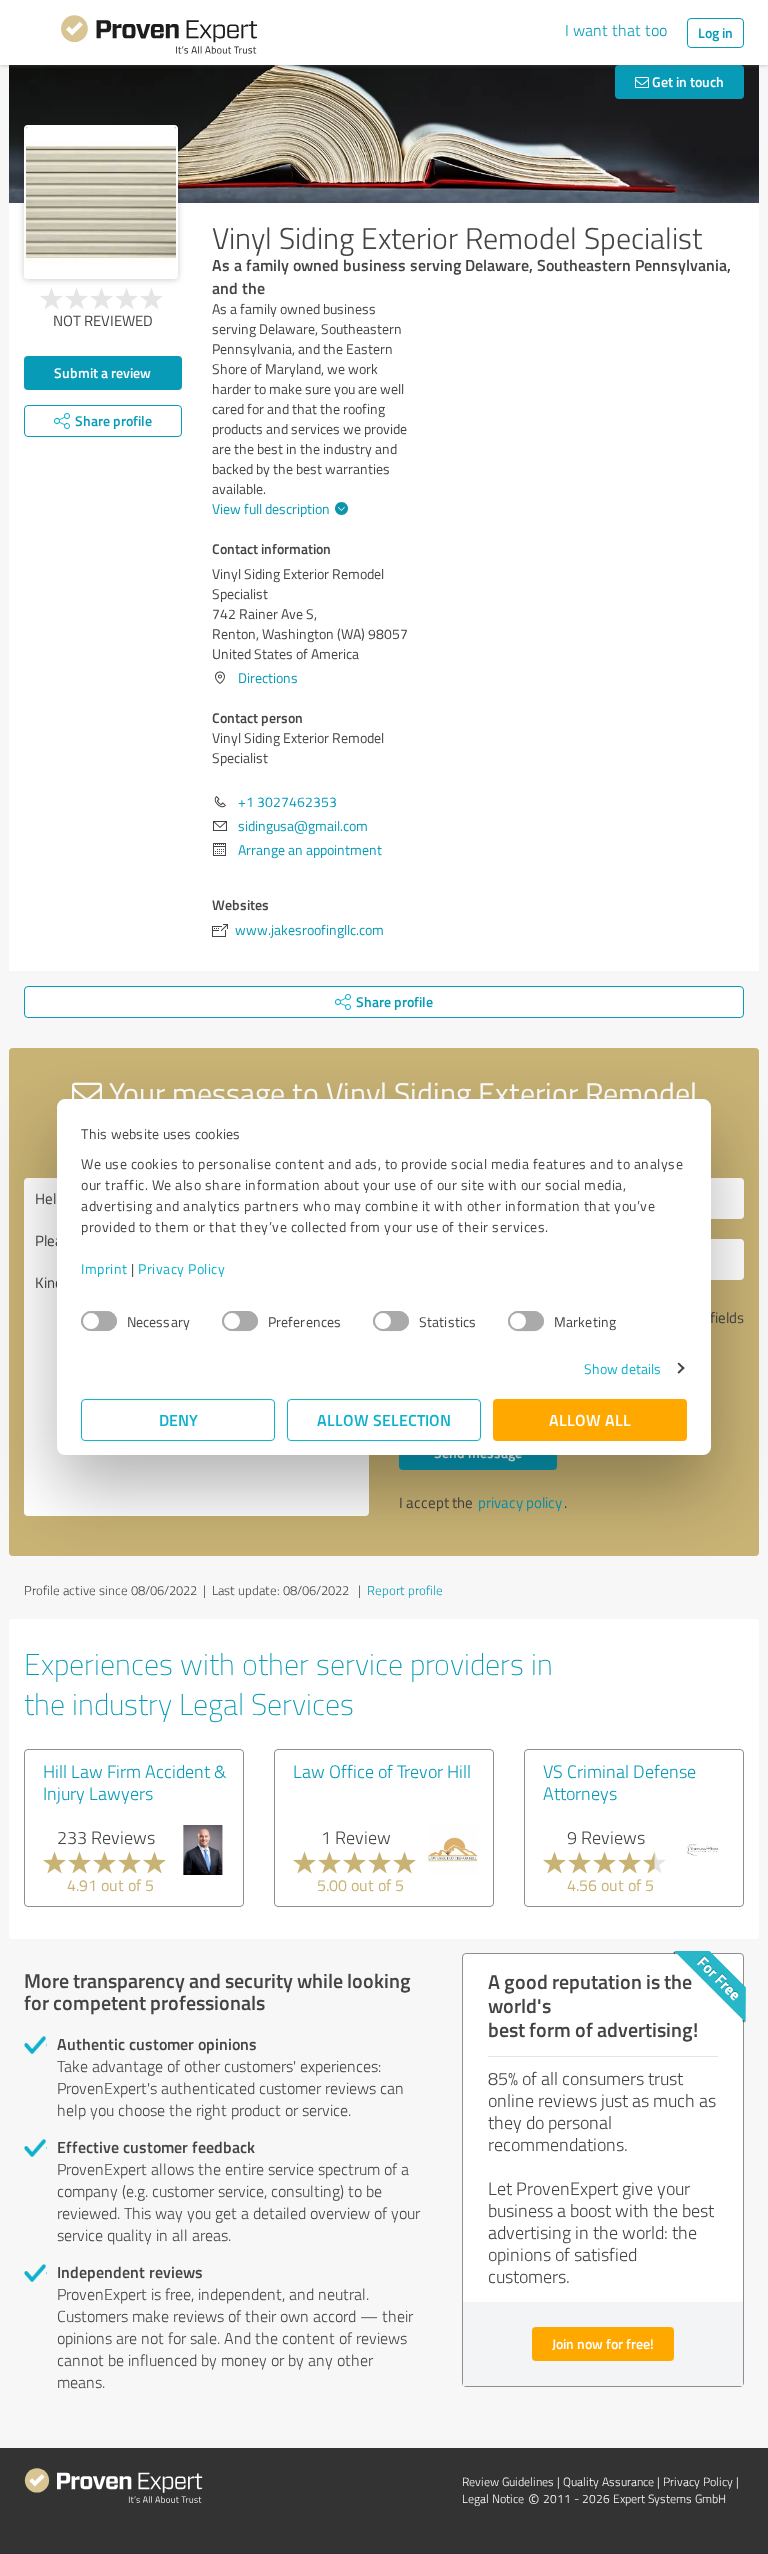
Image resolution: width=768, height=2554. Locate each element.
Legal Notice (493, 2498)
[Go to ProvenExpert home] (159, 38)
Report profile (405, 1590)
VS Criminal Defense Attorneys (619, 1782)
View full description (271, 508)
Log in (715, 32)
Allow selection (384, 1419)
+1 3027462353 (287, 801)
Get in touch (686, 81)
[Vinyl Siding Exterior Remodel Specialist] (101, 202)
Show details (622, 1368)
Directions (268, 677)
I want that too (616, 30)
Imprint (104, 1268)
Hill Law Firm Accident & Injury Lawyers (134, 1782)
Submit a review (102, 372)
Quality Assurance (608, 2481)
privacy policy (520, 1502)
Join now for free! (603, 2343)
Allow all (590, 1419)
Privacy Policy (181, 1268)
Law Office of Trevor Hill (382, 1771)
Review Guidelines (508, 2481)
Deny (178, 1419)
